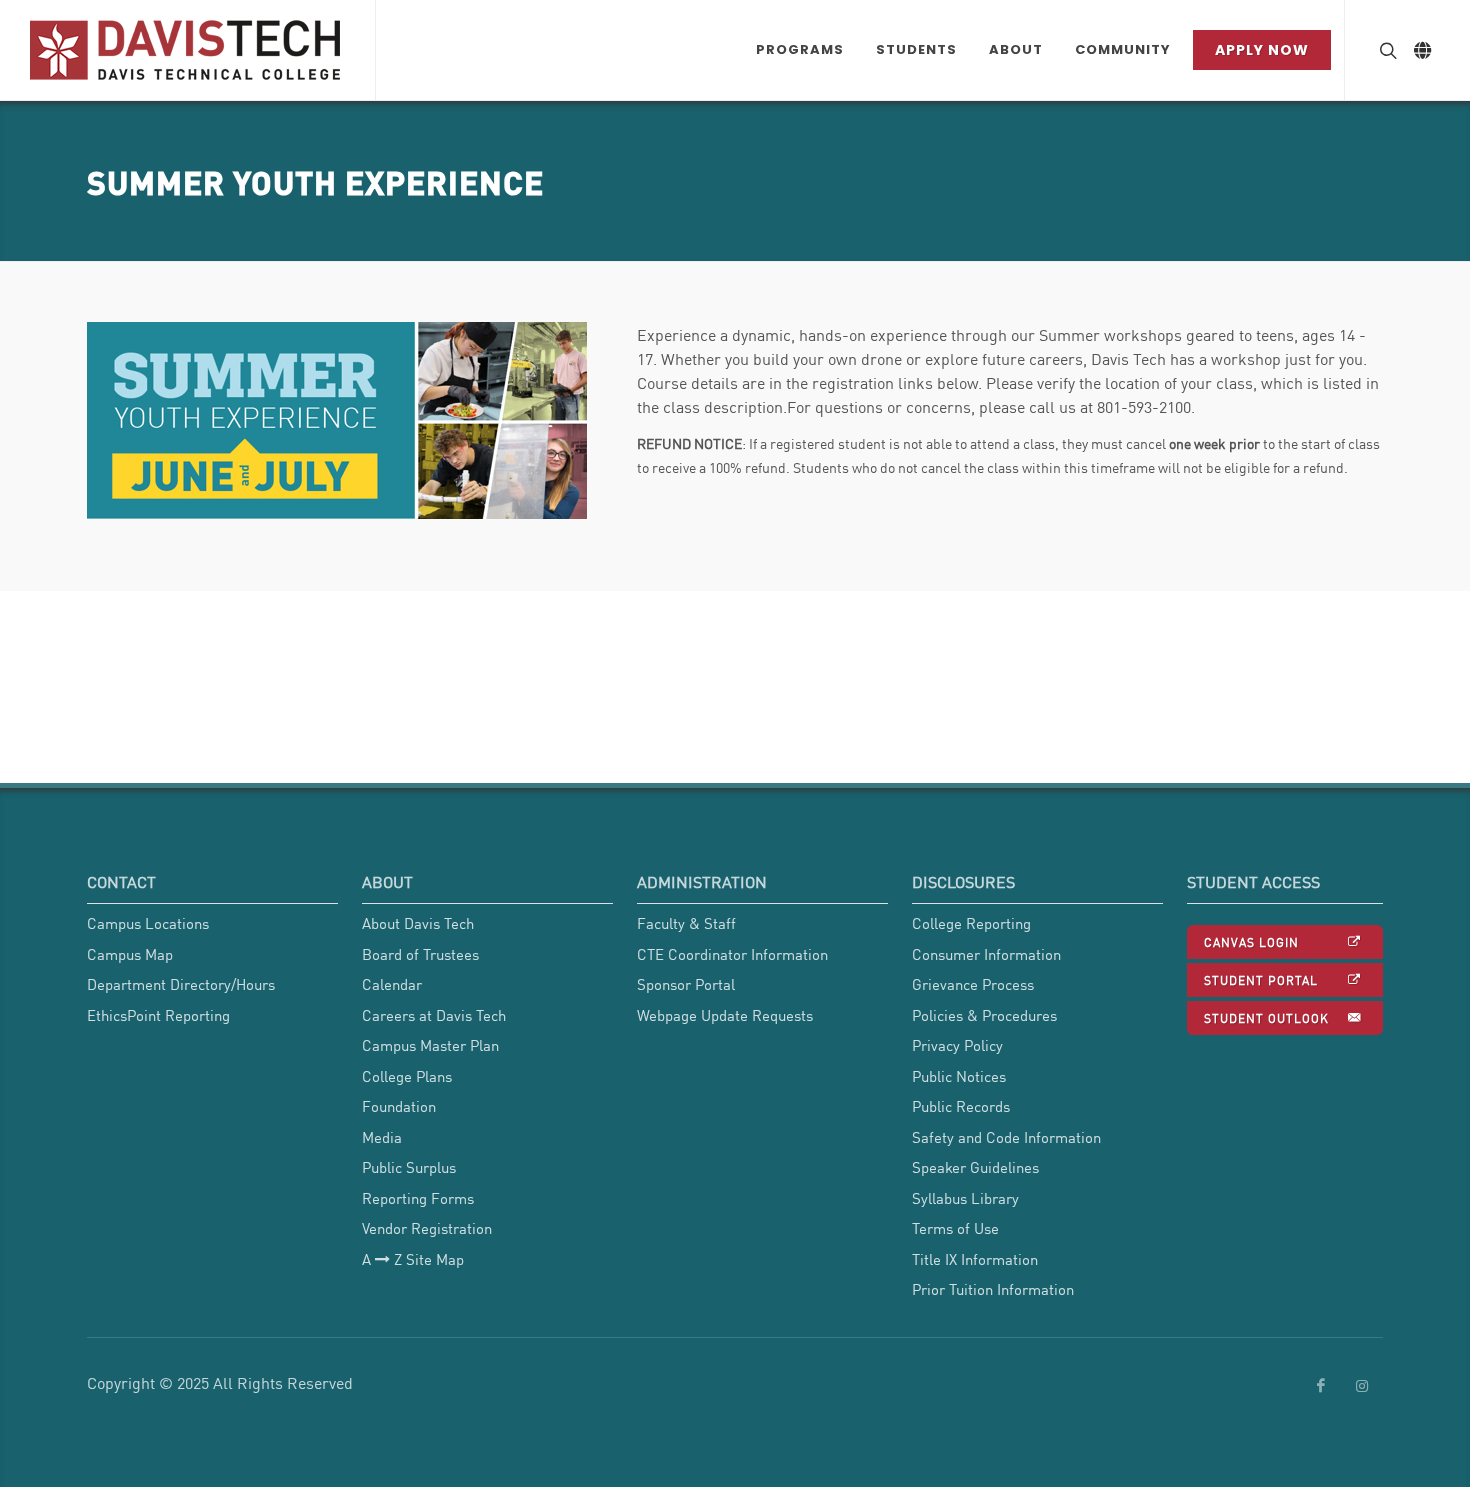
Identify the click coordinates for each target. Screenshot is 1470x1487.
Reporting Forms (418, 1198)
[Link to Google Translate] (1422, 50)
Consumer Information (986, 954)
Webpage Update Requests (725, 1015)
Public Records (961, 1106)
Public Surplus (409, 1167)
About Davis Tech (418, 923)
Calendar (392, 984)
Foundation (399, 1106)
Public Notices (959, 1076)
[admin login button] (10, 1140)
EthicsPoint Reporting (158, 1015)
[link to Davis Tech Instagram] (1362, 1386)
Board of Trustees (420, 954)
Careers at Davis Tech (434, 1015)
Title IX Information (975, 1259)
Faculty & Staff (686, 923)
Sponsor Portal (686, 984)
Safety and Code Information (1006, 1137)
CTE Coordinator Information (732, 954)
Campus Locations (148, 923)
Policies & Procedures (984, 1015)
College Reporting (971, 923)
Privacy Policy (957, 1045)
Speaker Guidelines (975, 1167)
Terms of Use (955, 1228)
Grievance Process (973, 984)
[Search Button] (1386, 50)
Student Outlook (1266, 1017)
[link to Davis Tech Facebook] (1321, 1386)
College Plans (407, 1076)
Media (382, 1137)
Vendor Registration (427, 1228)
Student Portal (1261, 979)
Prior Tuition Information (993, 1289)
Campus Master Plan (430, 1045)
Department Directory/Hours (181, 984)
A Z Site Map (413, 1259)
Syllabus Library (965, 1198)
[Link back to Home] (187, 50)
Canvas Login (1251, 941)
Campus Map (130, 954)
